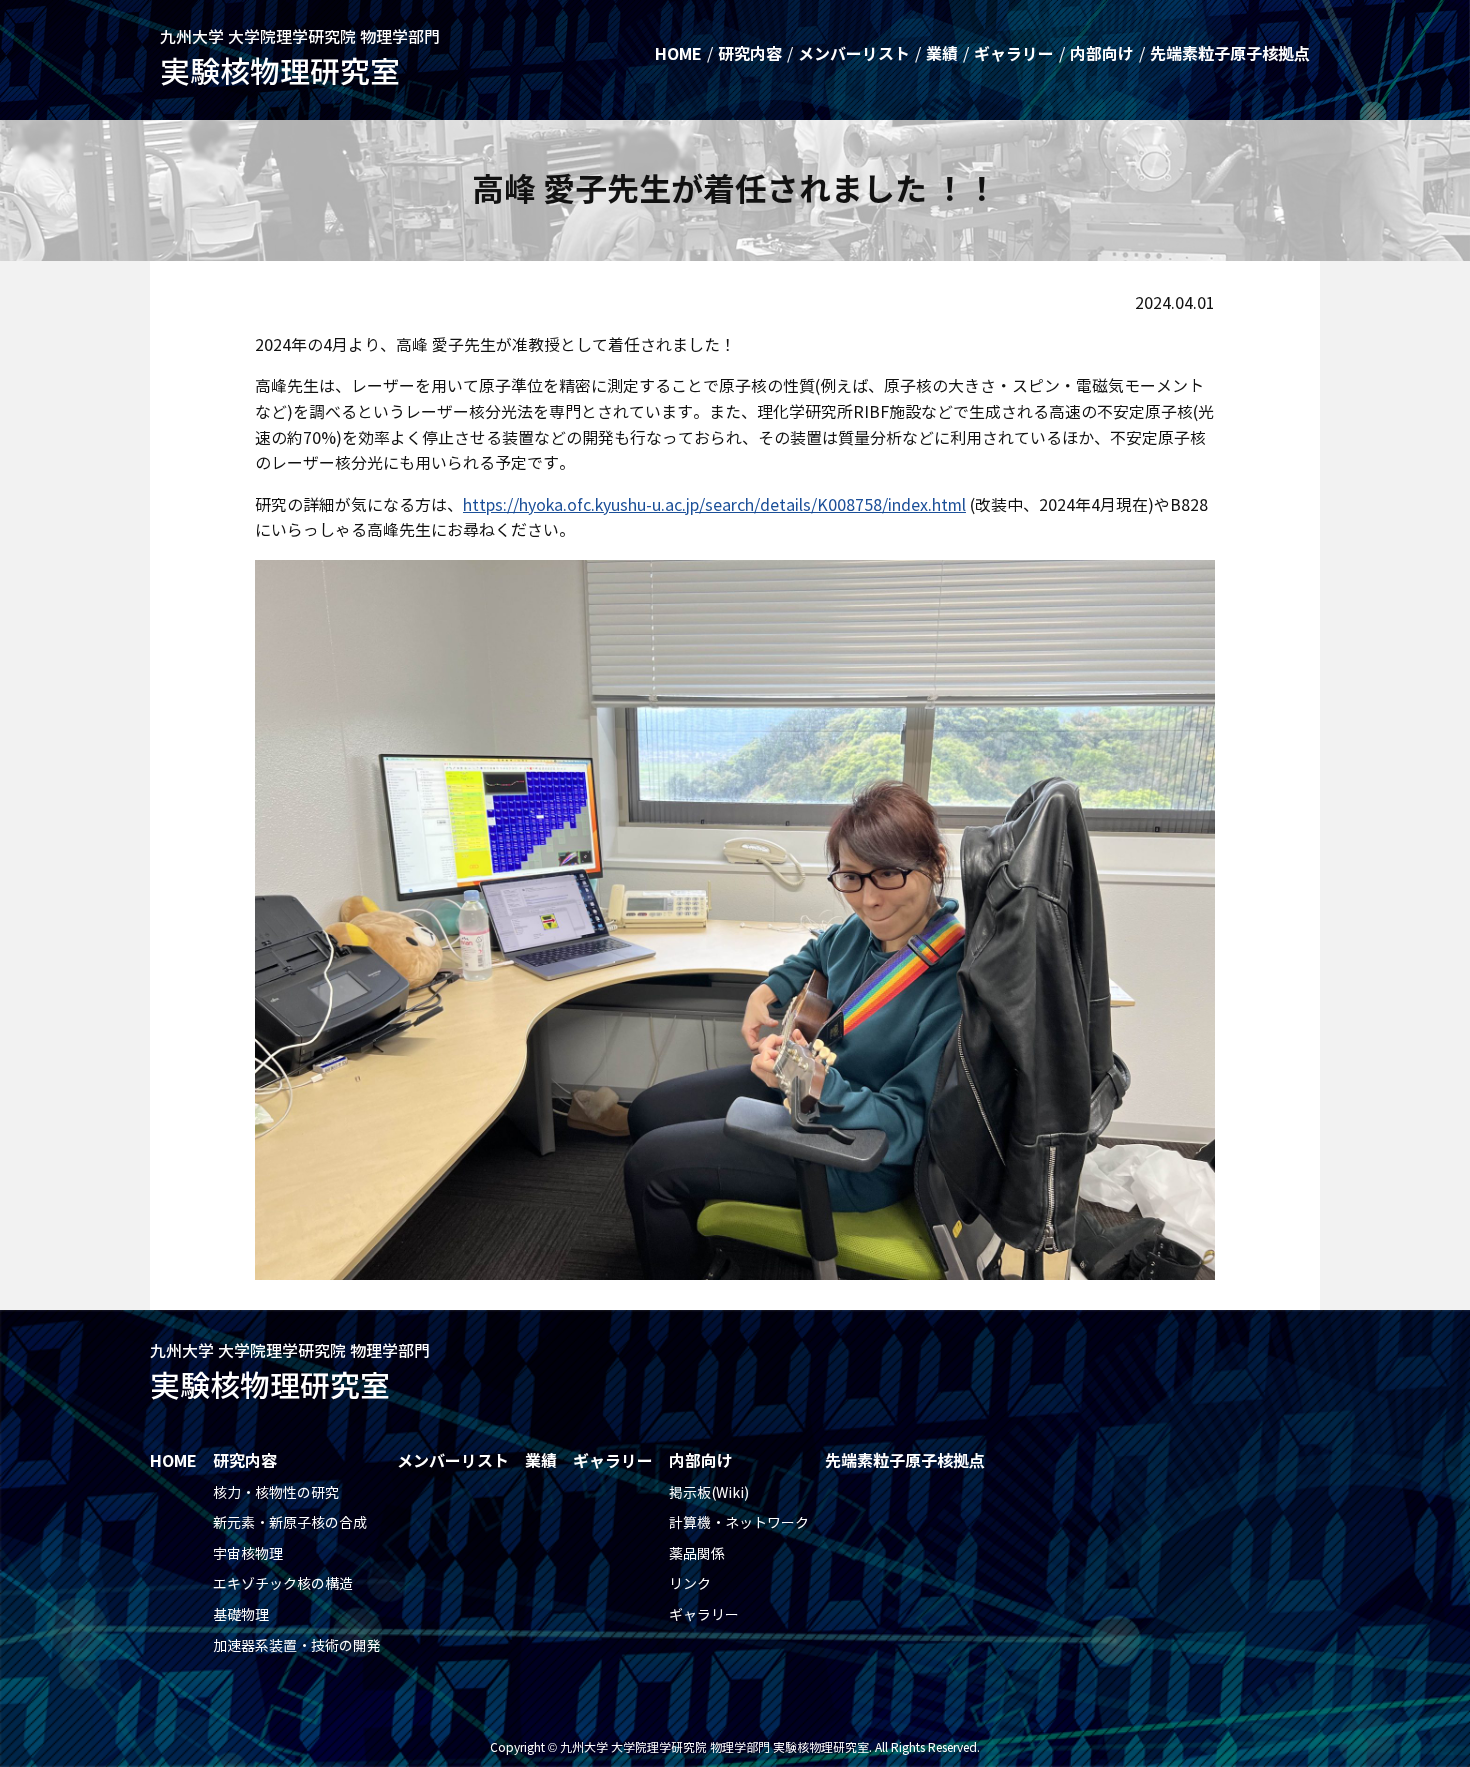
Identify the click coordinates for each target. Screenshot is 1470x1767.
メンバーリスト (854, 54)
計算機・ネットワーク (739, 1523)
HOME (678, 54)
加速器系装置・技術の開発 (297, 1646)
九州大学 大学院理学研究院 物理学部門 (300, 59)
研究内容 (750, 54)
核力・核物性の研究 (276, 1493)
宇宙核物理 (248, 1554)
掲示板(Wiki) (709, 1493)
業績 (942, 54)
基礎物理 (241, 1615)
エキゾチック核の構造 (283, 1584)
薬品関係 (697, 1554)
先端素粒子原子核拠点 (1230, 54)
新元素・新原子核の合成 (290, 1523)
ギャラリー (1014, 54)
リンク (690, 1584)
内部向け (1102, 54)
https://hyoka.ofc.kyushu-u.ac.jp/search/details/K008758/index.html (714, 505)
